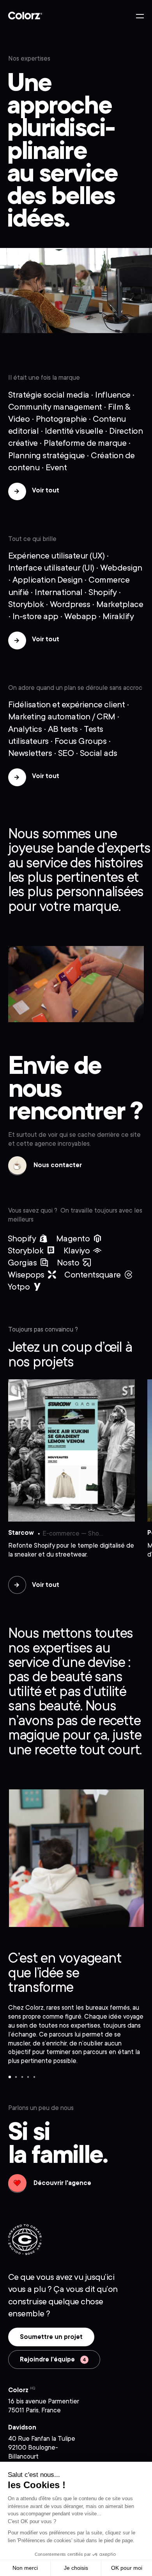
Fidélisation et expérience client (67, 704)
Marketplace (120, 604)
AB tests (63, 729)
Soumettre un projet (51, 2337)
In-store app (35, 616)
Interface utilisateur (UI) (51, 568)
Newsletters (30, 753)
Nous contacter (45, 1168)
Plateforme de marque (85, 443)
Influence (113, 395)
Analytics (25, 729)
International (59, 592)
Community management (55, 407)
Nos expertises (29, 58)
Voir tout (46, 490)
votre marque (79, 906)
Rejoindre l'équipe (48, 2359)
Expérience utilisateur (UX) (57, 556)
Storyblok (26, 604)
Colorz (25, 16)
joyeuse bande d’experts (79, 848)
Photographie (61, 419)
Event (56, 467)
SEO (66, 753)
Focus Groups (80, 741)
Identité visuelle (74, 431)
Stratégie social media (49, 395)
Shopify (103, 592)
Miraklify (118, 616)
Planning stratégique (47, 455)
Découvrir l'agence (50, 2186)
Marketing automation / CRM (62, 716)
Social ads (99, 753)
